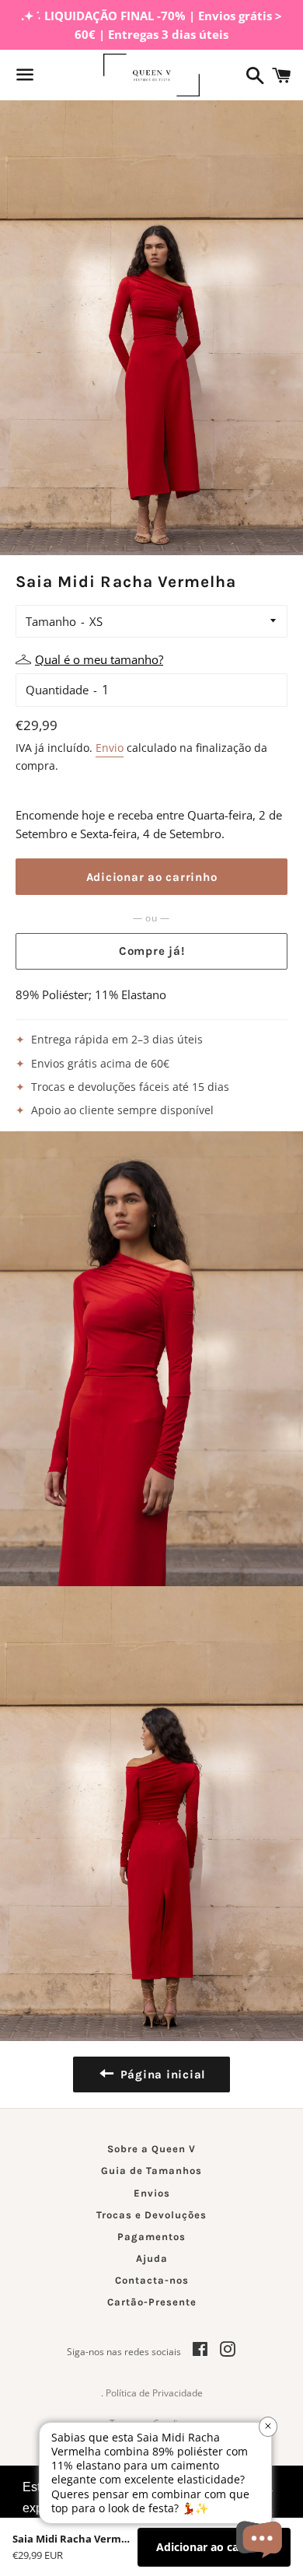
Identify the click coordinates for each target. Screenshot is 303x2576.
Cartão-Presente (152, 2302)
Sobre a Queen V (151, 2149)
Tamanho (51, 621)
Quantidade (57, 690)
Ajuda (152, 2258)
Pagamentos (151, 2237)
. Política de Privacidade (152, 2393)
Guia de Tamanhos (151, 2171)
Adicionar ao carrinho (214, 2547)
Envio (110, 748)
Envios (152, 2193)
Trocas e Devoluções (151, 2215)
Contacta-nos (152, 2280)
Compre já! (152, 951)
